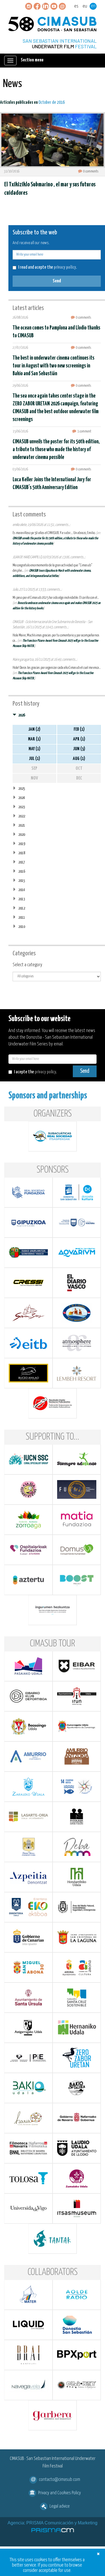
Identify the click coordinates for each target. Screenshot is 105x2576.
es (76, 6)
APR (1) (79, 739)
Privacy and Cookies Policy (60, 2493)
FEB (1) (79, 729)
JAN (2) (34, 729)
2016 (22, 871)
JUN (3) (79, 749)
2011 (22, 917)
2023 (22, 807)
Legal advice (60, 2506)
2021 (22, 825)
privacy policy (65, 267)
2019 (22, 844)
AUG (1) (79, 759)
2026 (22, 715)
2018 (22, 853)
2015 (22, 881)
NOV (34, 778)
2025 (22, 789)
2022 (22, 816)
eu (85, 6)
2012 (22, 908)
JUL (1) (34, 759)
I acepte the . (35, 1072)
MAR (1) (34, 739)
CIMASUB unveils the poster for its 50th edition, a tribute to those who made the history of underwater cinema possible (56, 450)
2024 (22, 798)
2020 (22, 835)
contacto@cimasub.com (60, 2480)
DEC (79, 778)
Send (57, 281)
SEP (34, 769)
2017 (22, 862)
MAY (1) (34, 749)
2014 (22, 890)
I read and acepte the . (47, 267)
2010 (22, 927)
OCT (79, 769)
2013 (22, 899)
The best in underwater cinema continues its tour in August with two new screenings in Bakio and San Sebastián (53, 366)
